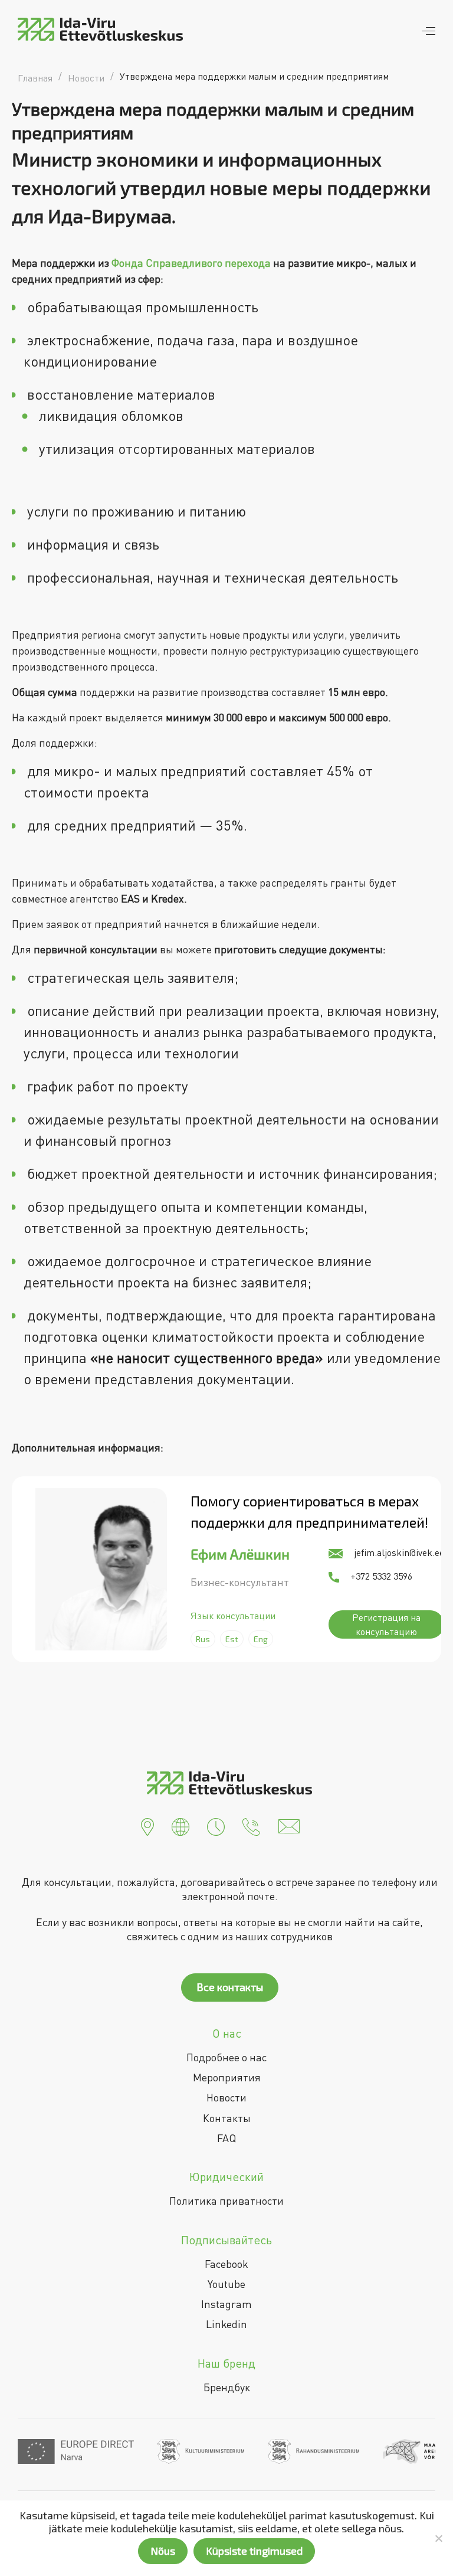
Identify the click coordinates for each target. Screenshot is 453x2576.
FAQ (226, 2138)
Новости (226, 2097)
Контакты (227, 2118)
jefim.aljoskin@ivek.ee (398, 1552)
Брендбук (227, 2387)
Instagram (226, 2304)
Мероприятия (227, 2077)
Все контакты (230, 1987)
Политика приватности (226, 2201)
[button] (147, 1825)
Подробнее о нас (226, 2057)
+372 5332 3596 (380, 1576)
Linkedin (226, 2324)
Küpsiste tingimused (254, 2551)
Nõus (163, 2551)
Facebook (226, 2264)
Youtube (226, 2284)
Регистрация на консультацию (386, 1624)
